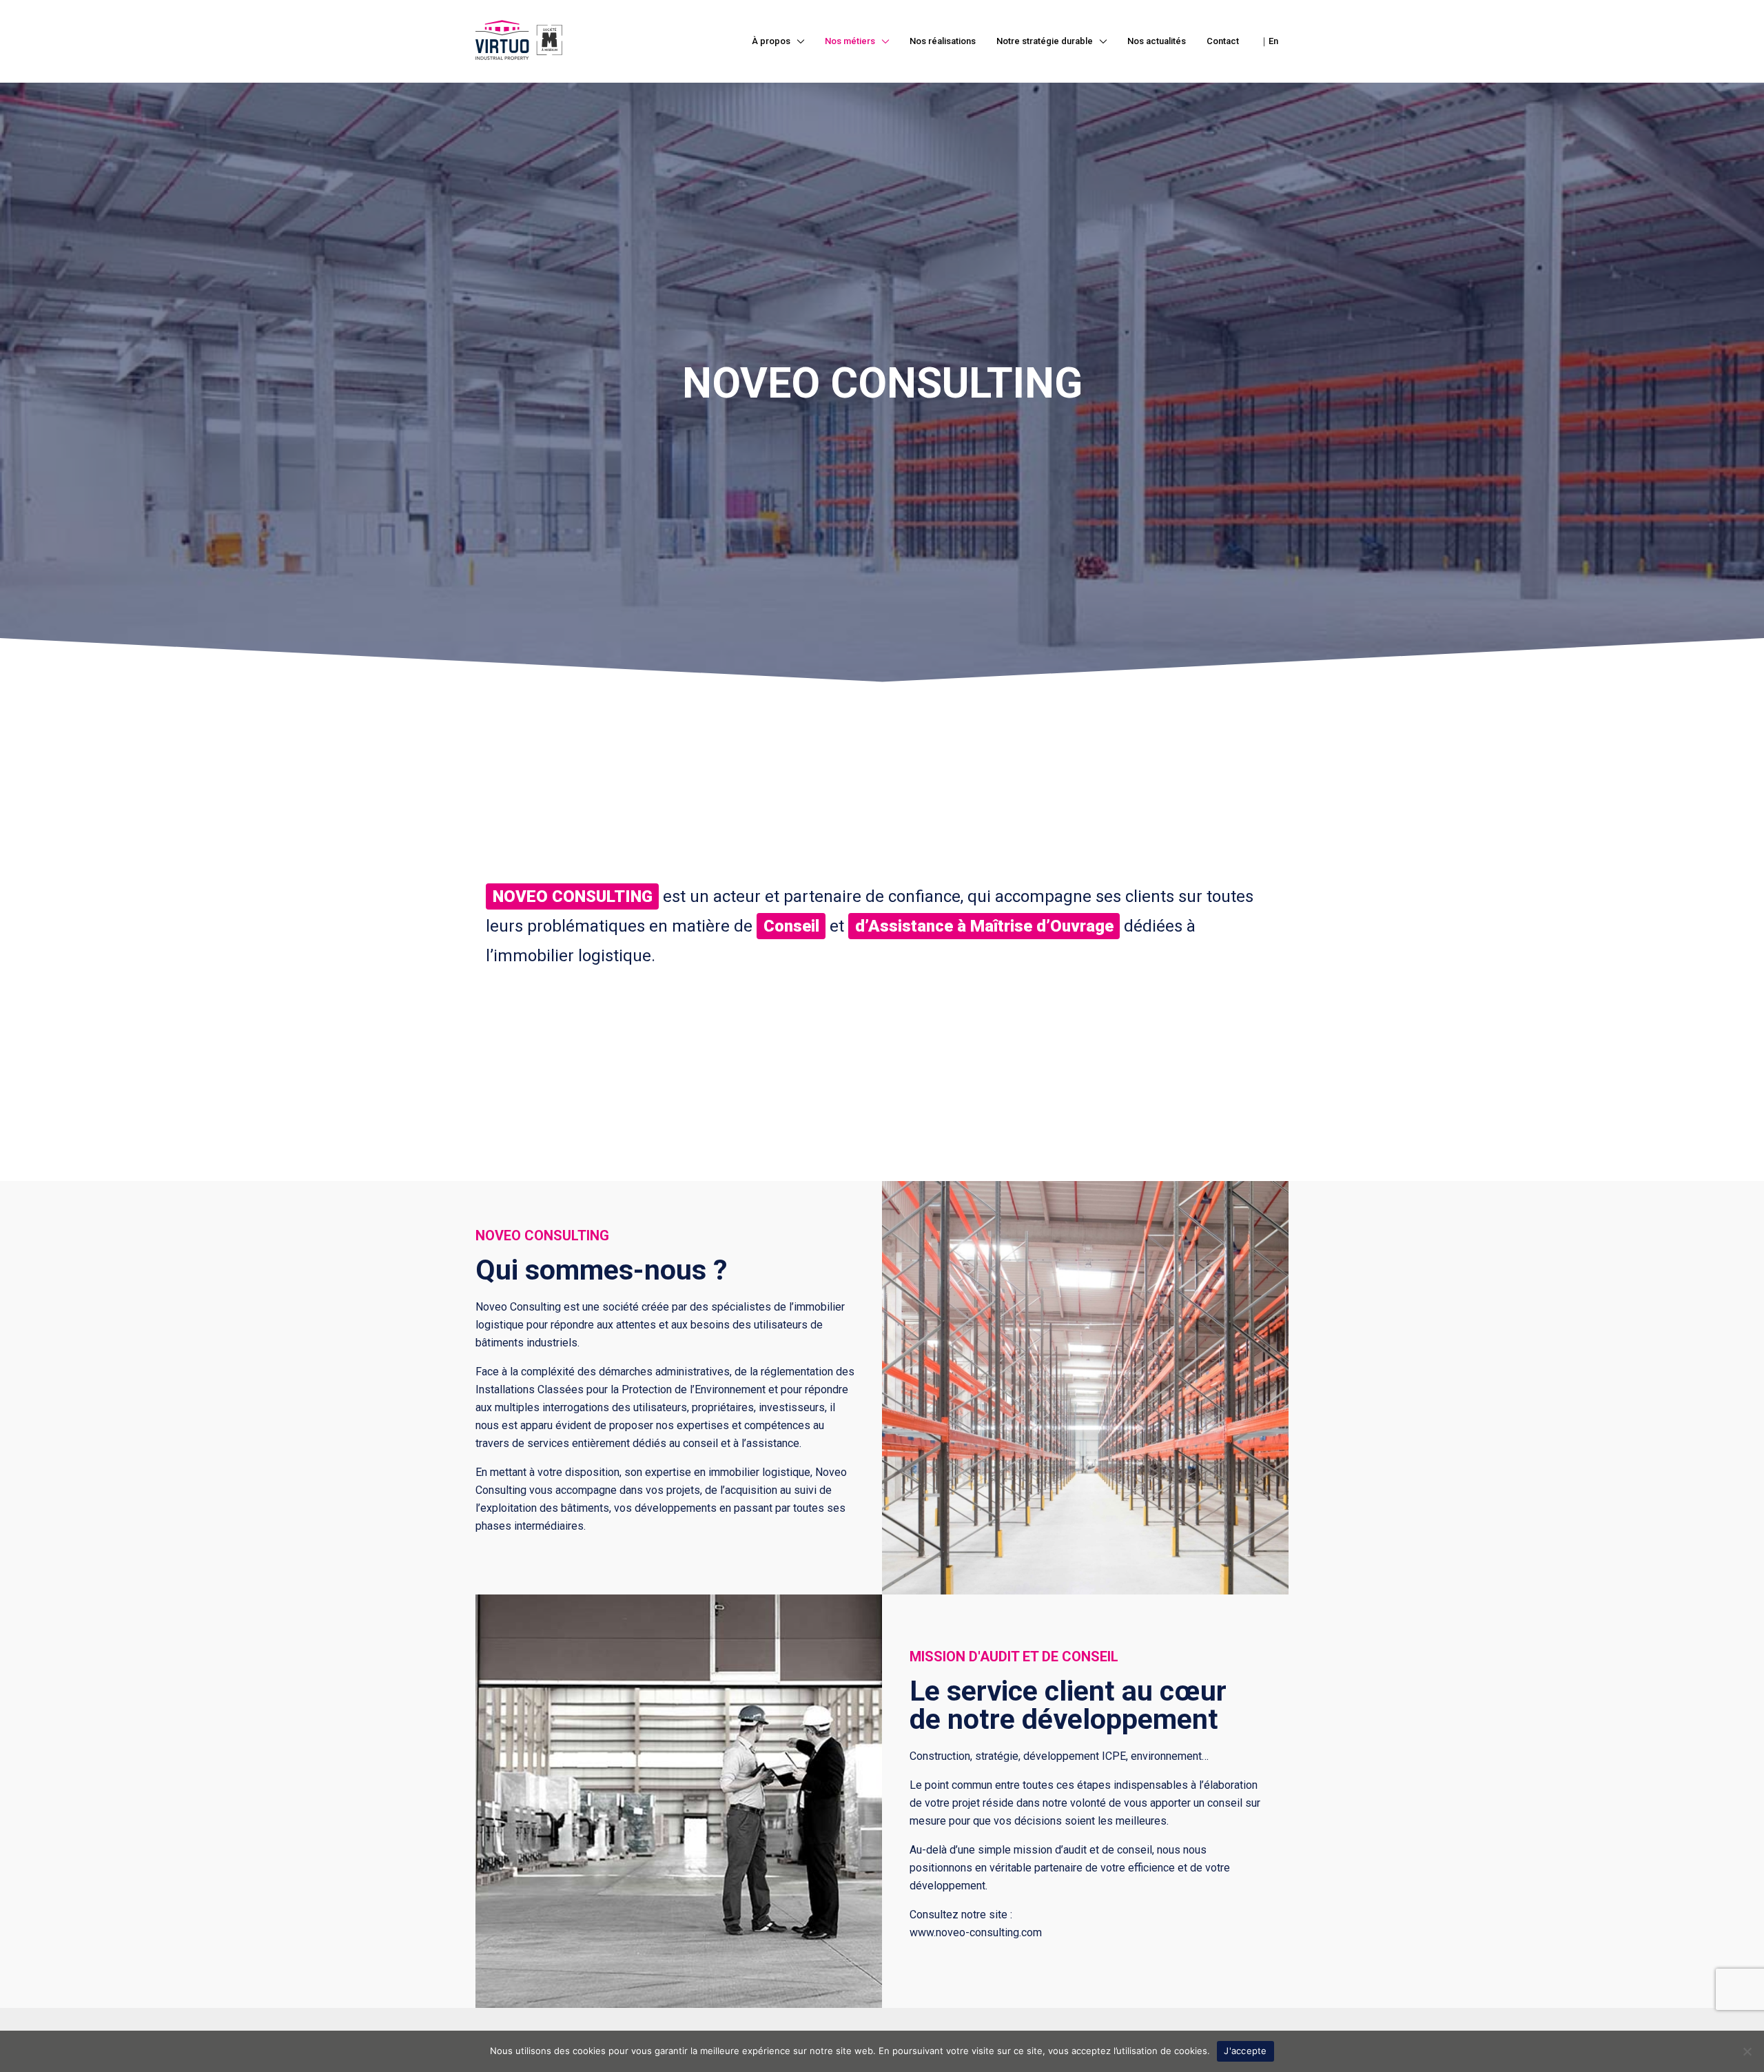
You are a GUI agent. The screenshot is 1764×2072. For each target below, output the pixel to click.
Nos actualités (1157, 41)
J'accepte (1245, 2051)
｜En (1269, 41)
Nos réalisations (943, 41)
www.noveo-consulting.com (976, 1932)
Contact (1223, 41)
